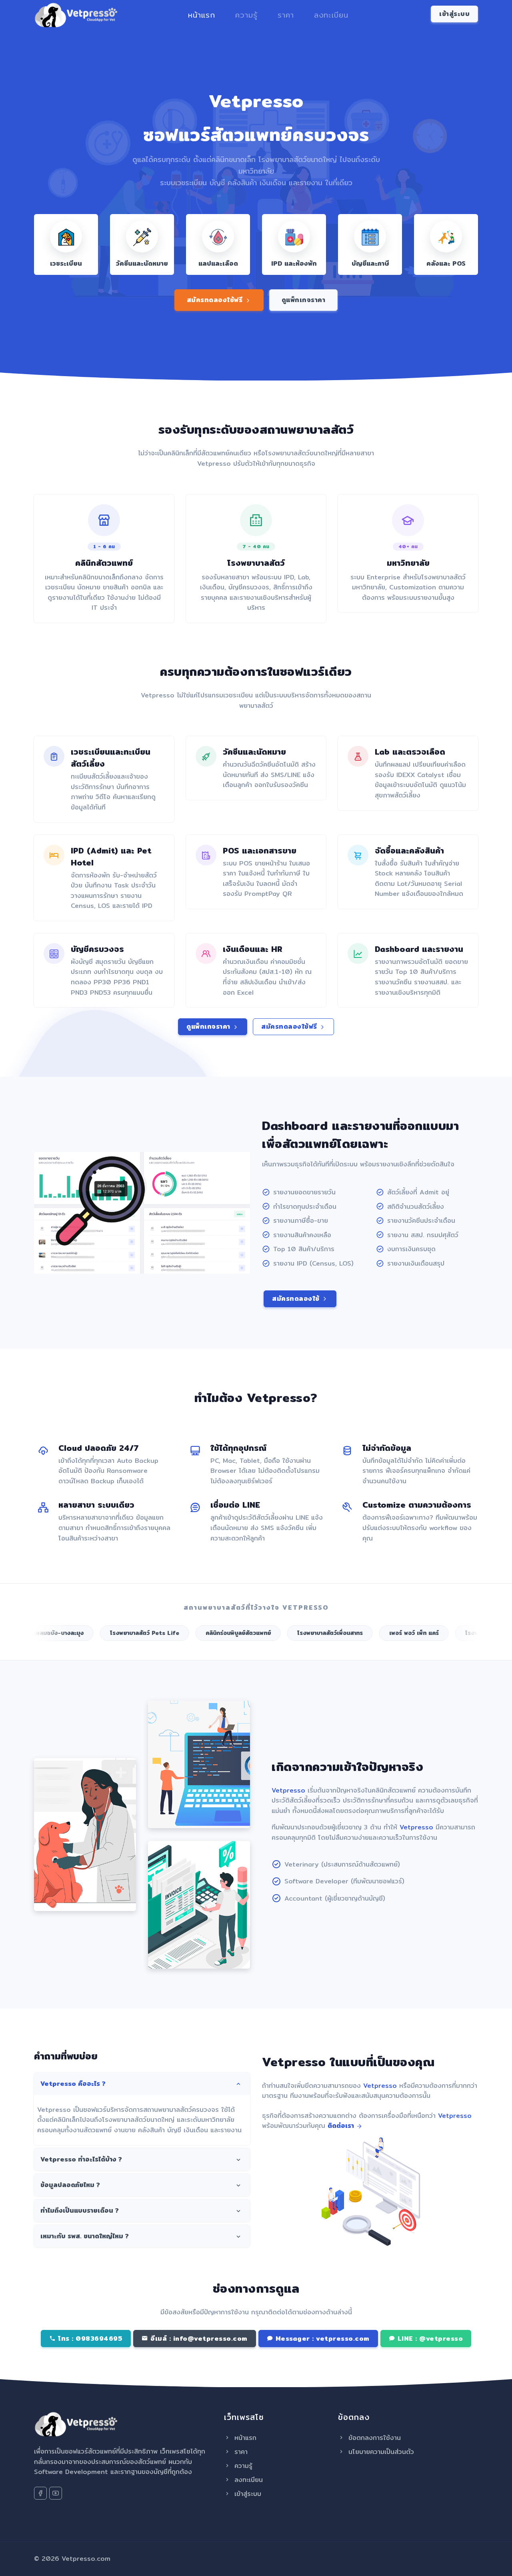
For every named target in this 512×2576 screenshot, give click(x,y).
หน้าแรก (202, 15)
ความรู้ (246, 15)
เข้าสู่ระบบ (247, 2494)
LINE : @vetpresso (429, 2339)
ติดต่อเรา (342, 2126)
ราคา (286, 15)
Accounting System (187, 1947)
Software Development (194, 1807)
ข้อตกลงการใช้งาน (373, 2438)
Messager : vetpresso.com (321, 2339)
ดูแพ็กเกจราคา (304, 300)
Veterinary (58, 1888)
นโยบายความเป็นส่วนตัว (380, 2452)
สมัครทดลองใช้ (297, 1299)
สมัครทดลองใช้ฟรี (216, 300)
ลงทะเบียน (331, 15)
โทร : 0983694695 (89, 2339)
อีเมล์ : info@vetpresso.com (198, 2339)
